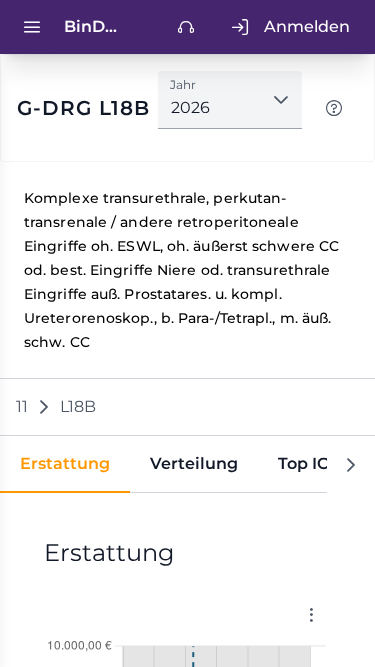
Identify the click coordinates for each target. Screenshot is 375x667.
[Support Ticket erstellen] (186, 27)
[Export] (311, 614)
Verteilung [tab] (194, 463)
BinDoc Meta (94, 26)
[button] (281, 100)
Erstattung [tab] (65, 463)
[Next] (351, 464)
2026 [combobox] (190, 107)
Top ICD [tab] (309, 463)
